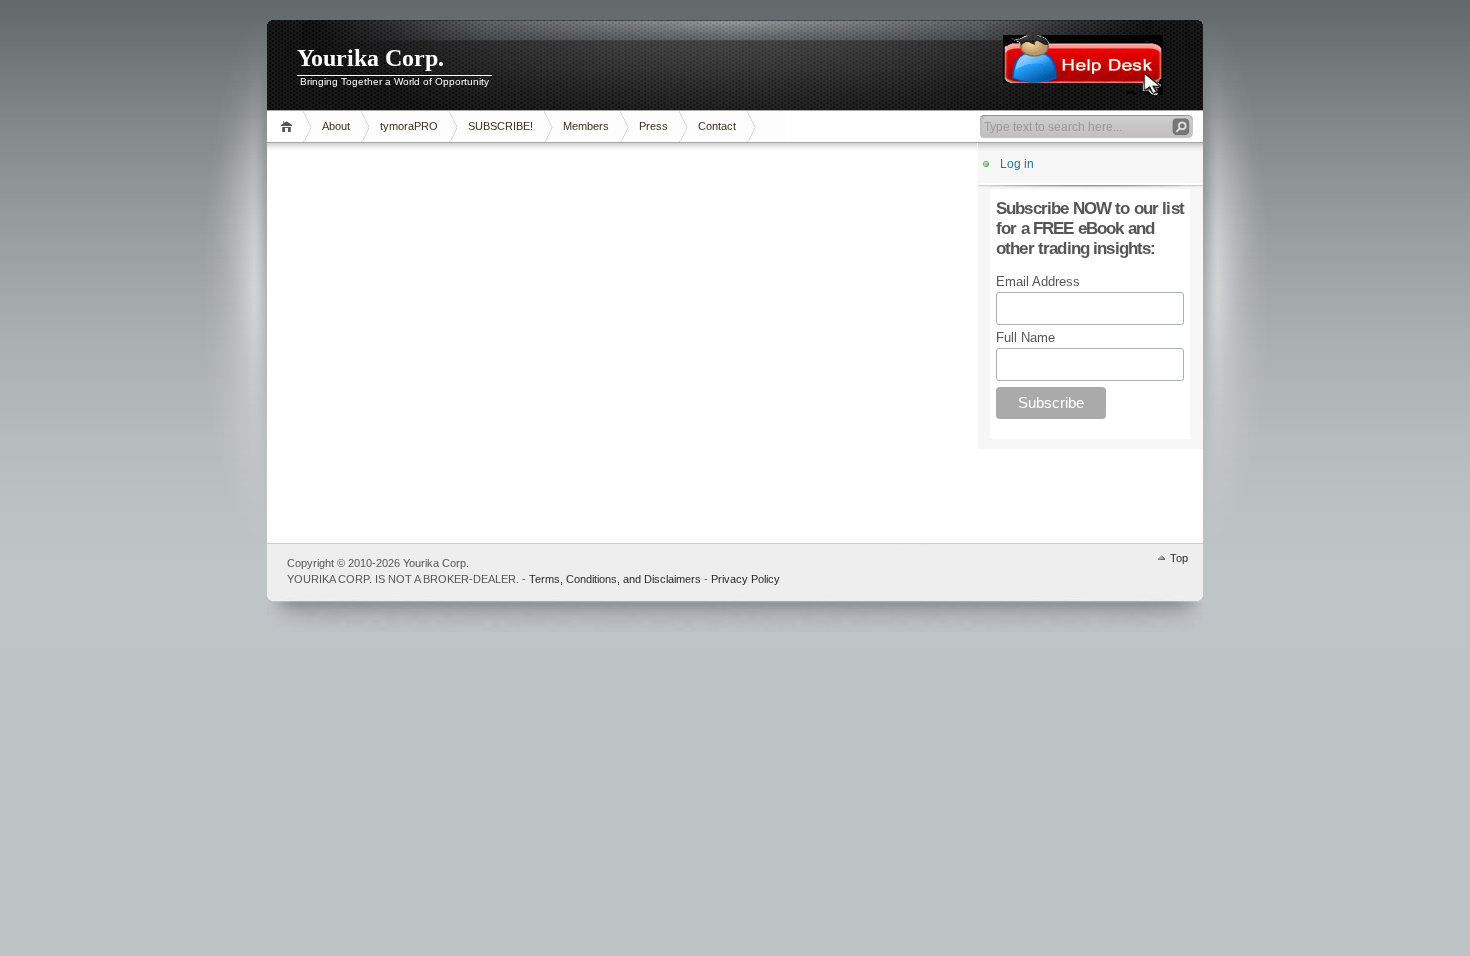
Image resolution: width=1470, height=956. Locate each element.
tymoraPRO (409, 126)
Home (289, 126)
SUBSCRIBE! (500, 126)
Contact (717, 126)
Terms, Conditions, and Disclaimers (615, 579)
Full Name (1025, 337)
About (336, 126)
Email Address (1038, 281)
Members (586, 126)
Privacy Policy (745, 579)
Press (653, 126)
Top (1179, 558)
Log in (1017, 164)
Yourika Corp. (370, 58)
